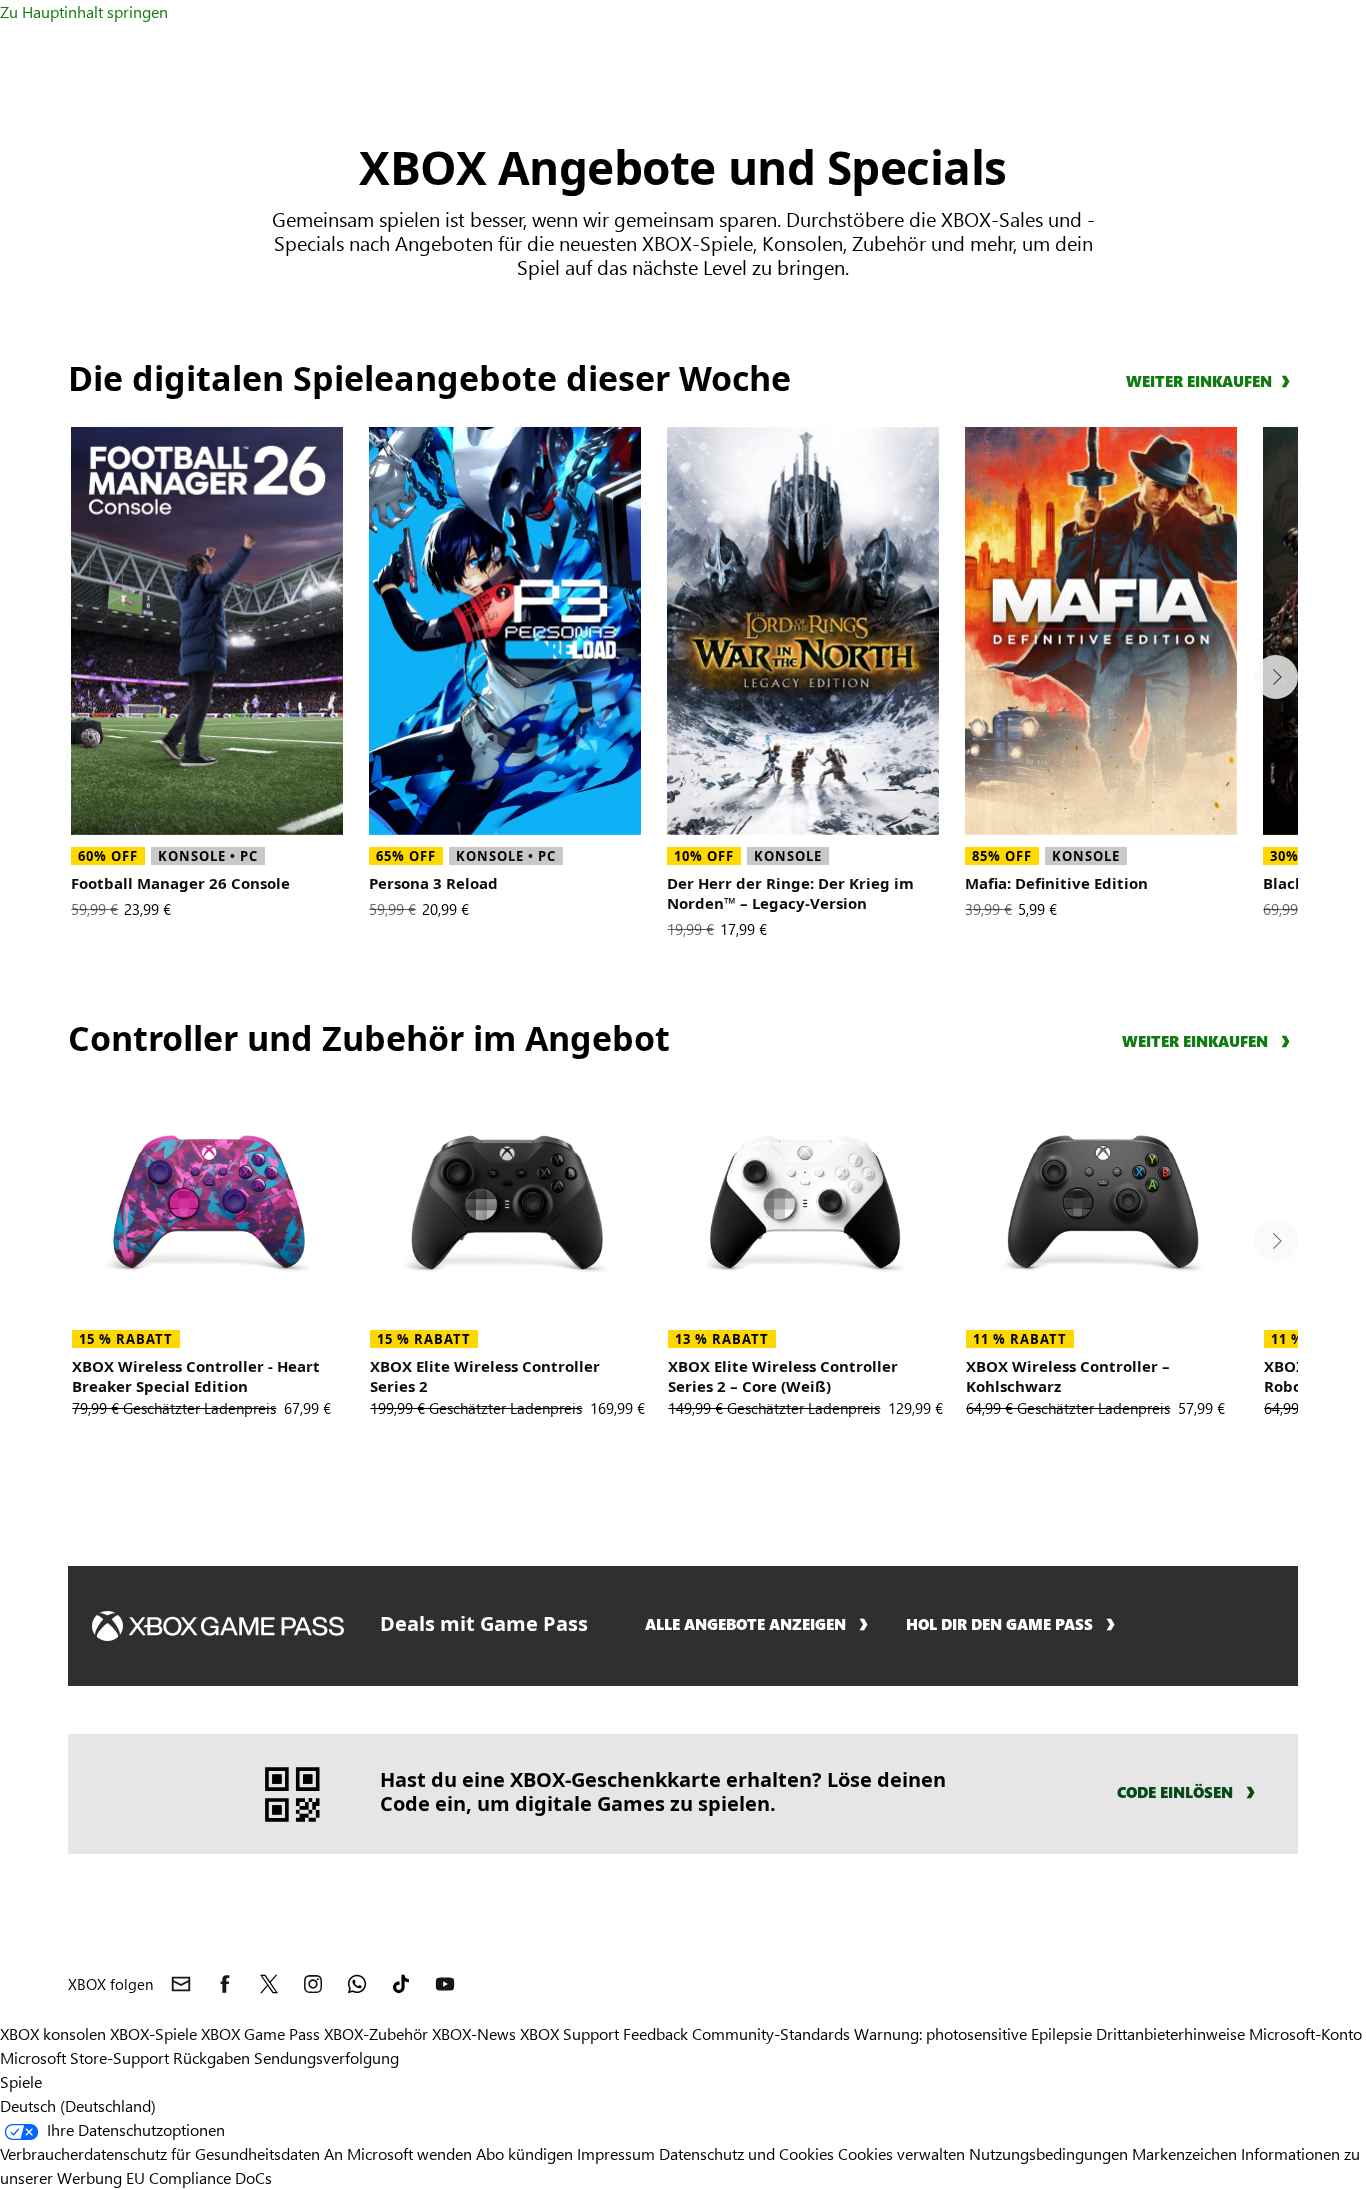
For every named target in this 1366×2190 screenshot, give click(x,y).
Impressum (618, 2153)
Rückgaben (211, 2057)
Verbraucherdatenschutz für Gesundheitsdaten (160, 2153)
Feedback (655, 2033)
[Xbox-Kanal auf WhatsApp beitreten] (357, 1984)
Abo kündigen (524, 2153)
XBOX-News (474, 2033)
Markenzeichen (1184, 2153)
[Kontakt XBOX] (181, 1984)
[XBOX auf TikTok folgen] (401, 1984)
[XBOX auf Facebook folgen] (225, 1984)
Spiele (21, 2081)
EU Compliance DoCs (199, 2177)
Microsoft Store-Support (84, 2057)
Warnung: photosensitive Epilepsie (973, 2033)
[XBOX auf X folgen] (269, 1984)
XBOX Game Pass (260, 2033)
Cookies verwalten (901, 2153)
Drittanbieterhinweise (1170, 2033)
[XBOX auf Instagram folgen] (313, 1984)
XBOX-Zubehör (376, 2033)
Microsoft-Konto (1305, 2033)
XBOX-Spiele (153, 2033)
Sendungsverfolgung (326, 2057)
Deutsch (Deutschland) (78, 2105)
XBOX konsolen (53, 2033)
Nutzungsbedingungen (1048, 2153)
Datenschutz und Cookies (746, 2153)
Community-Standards (771, 2033)
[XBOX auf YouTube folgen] (445, 1984)
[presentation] (1276, 677)
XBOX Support (569, 2033)
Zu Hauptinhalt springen (84, 11)
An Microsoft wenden (398, 2153)
